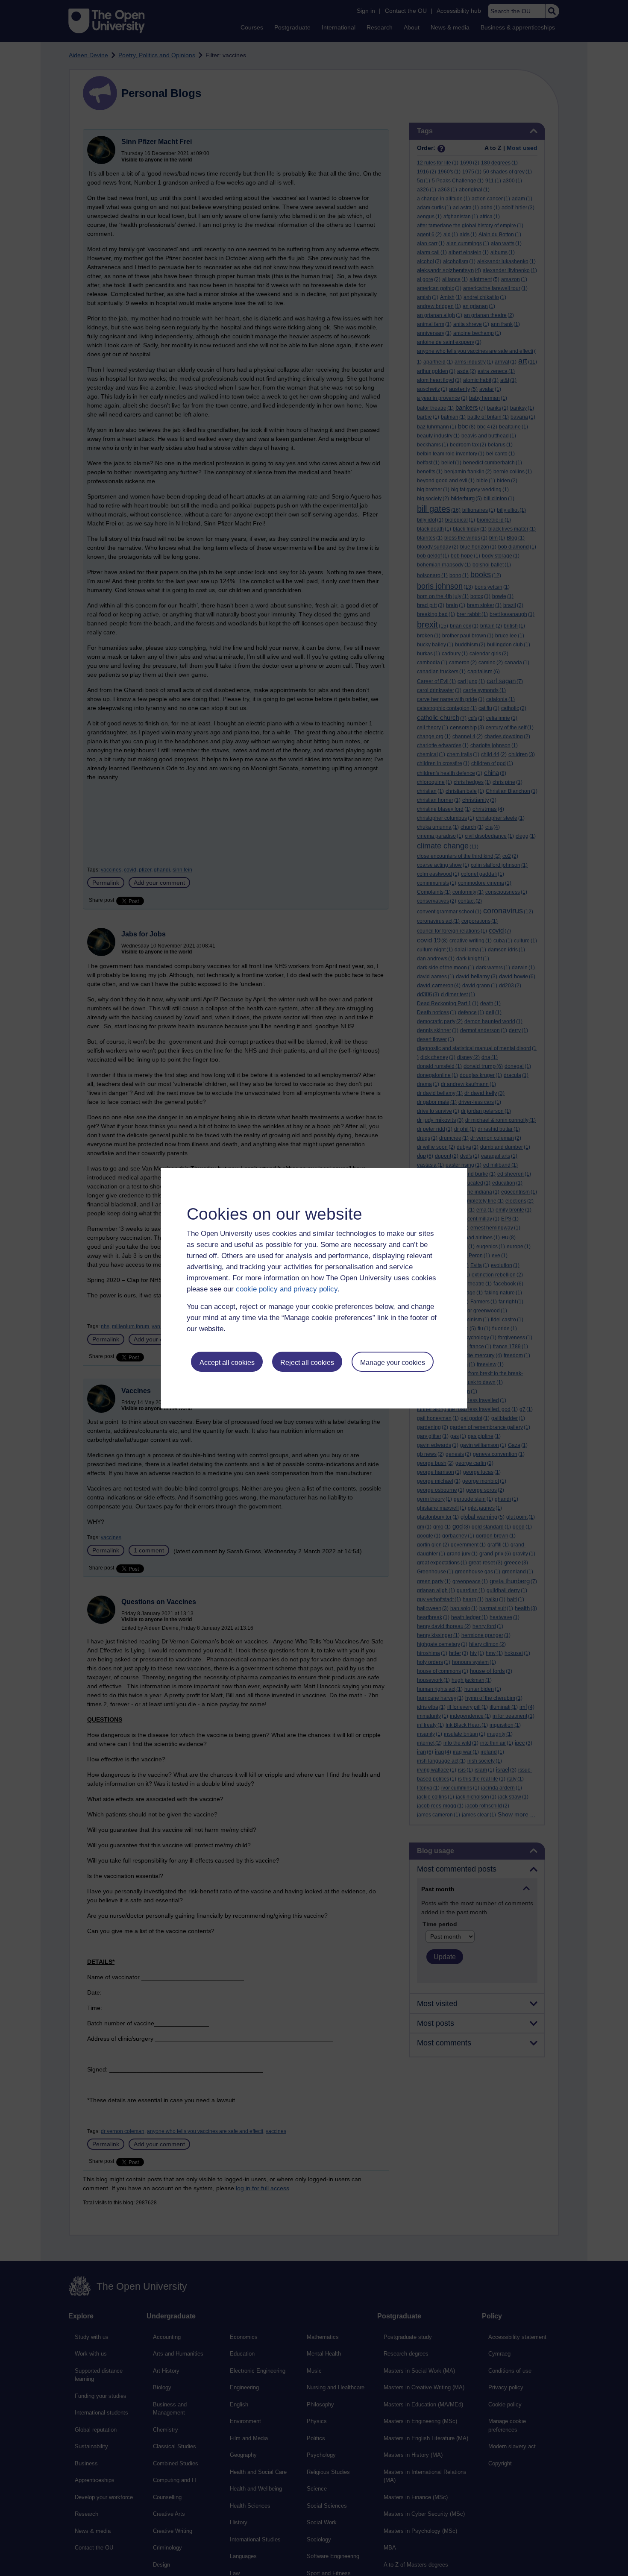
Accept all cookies (227, 1363)
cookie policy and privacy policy (287, 1289)
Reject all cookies (307, 1363)
